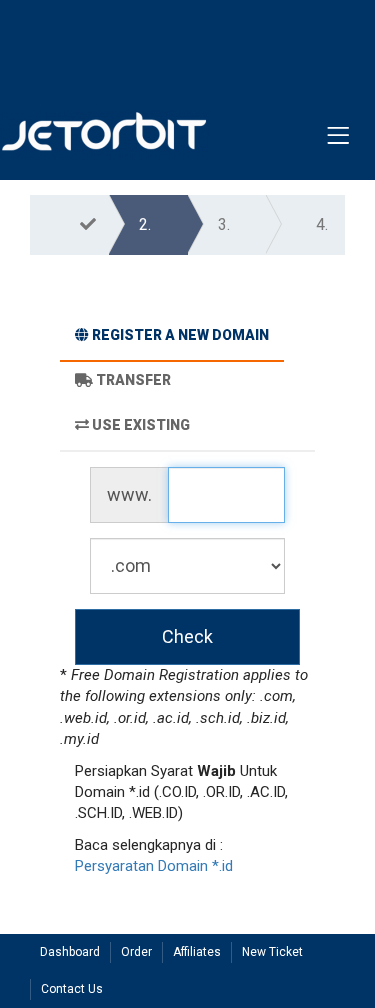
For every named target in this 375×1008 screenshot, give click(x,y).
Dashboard (70, 952)
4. (322, 224)
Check (187, 636)
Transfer (133, 380)
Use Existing (141, 425)
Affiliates (197, 952)
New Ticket (272, 952)
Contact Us (72, 989)
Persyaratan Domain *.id (154, 866)
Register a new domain (180, 335)
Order (136, 952)
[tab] (172, 338)
